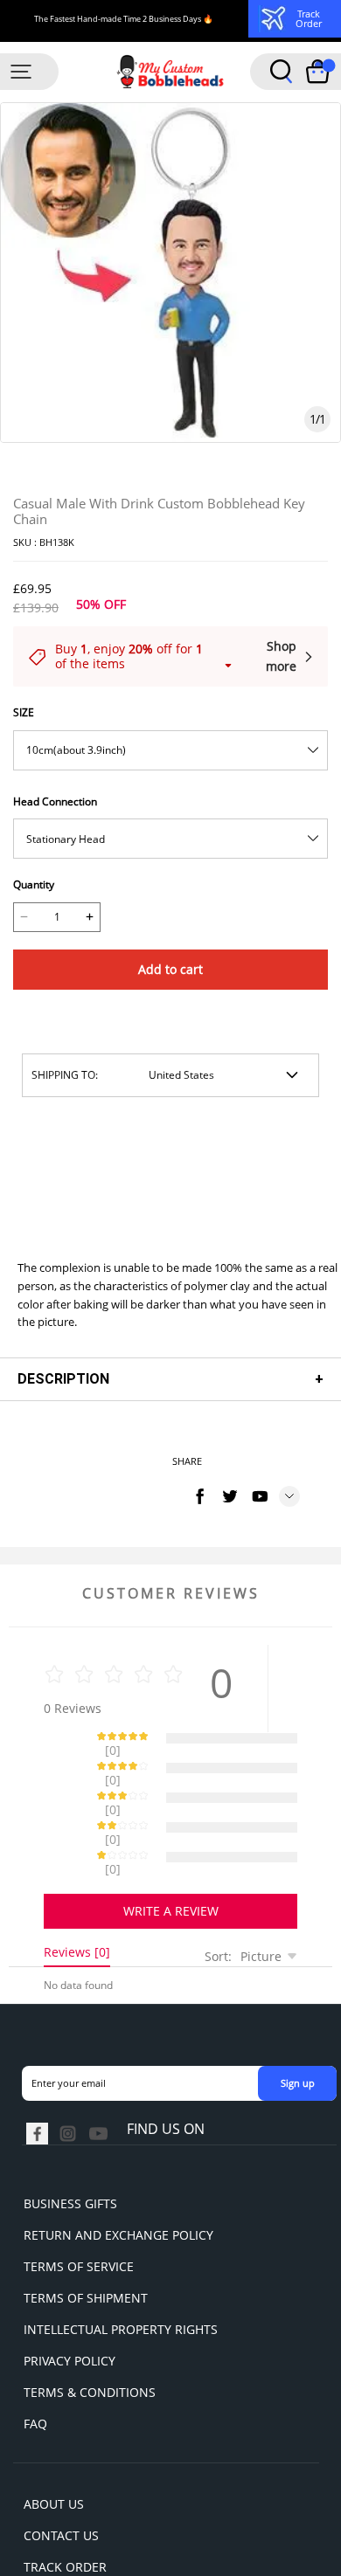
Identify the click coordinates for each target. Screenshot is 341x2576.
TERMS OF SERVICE (79, 2205)
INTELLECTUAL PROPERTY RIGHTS (121, 2268)
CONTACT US (61, 2474)
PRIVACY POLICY (70, 2300)
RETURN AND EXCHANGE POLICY (118, 2174)
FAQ (35, 2362)
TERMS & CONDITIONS (90, 2331)
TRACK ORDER (65, 2506)
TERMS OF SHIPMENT (86, 2237)
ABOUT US (54, 2443)
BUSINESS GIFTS (70, 2142)
